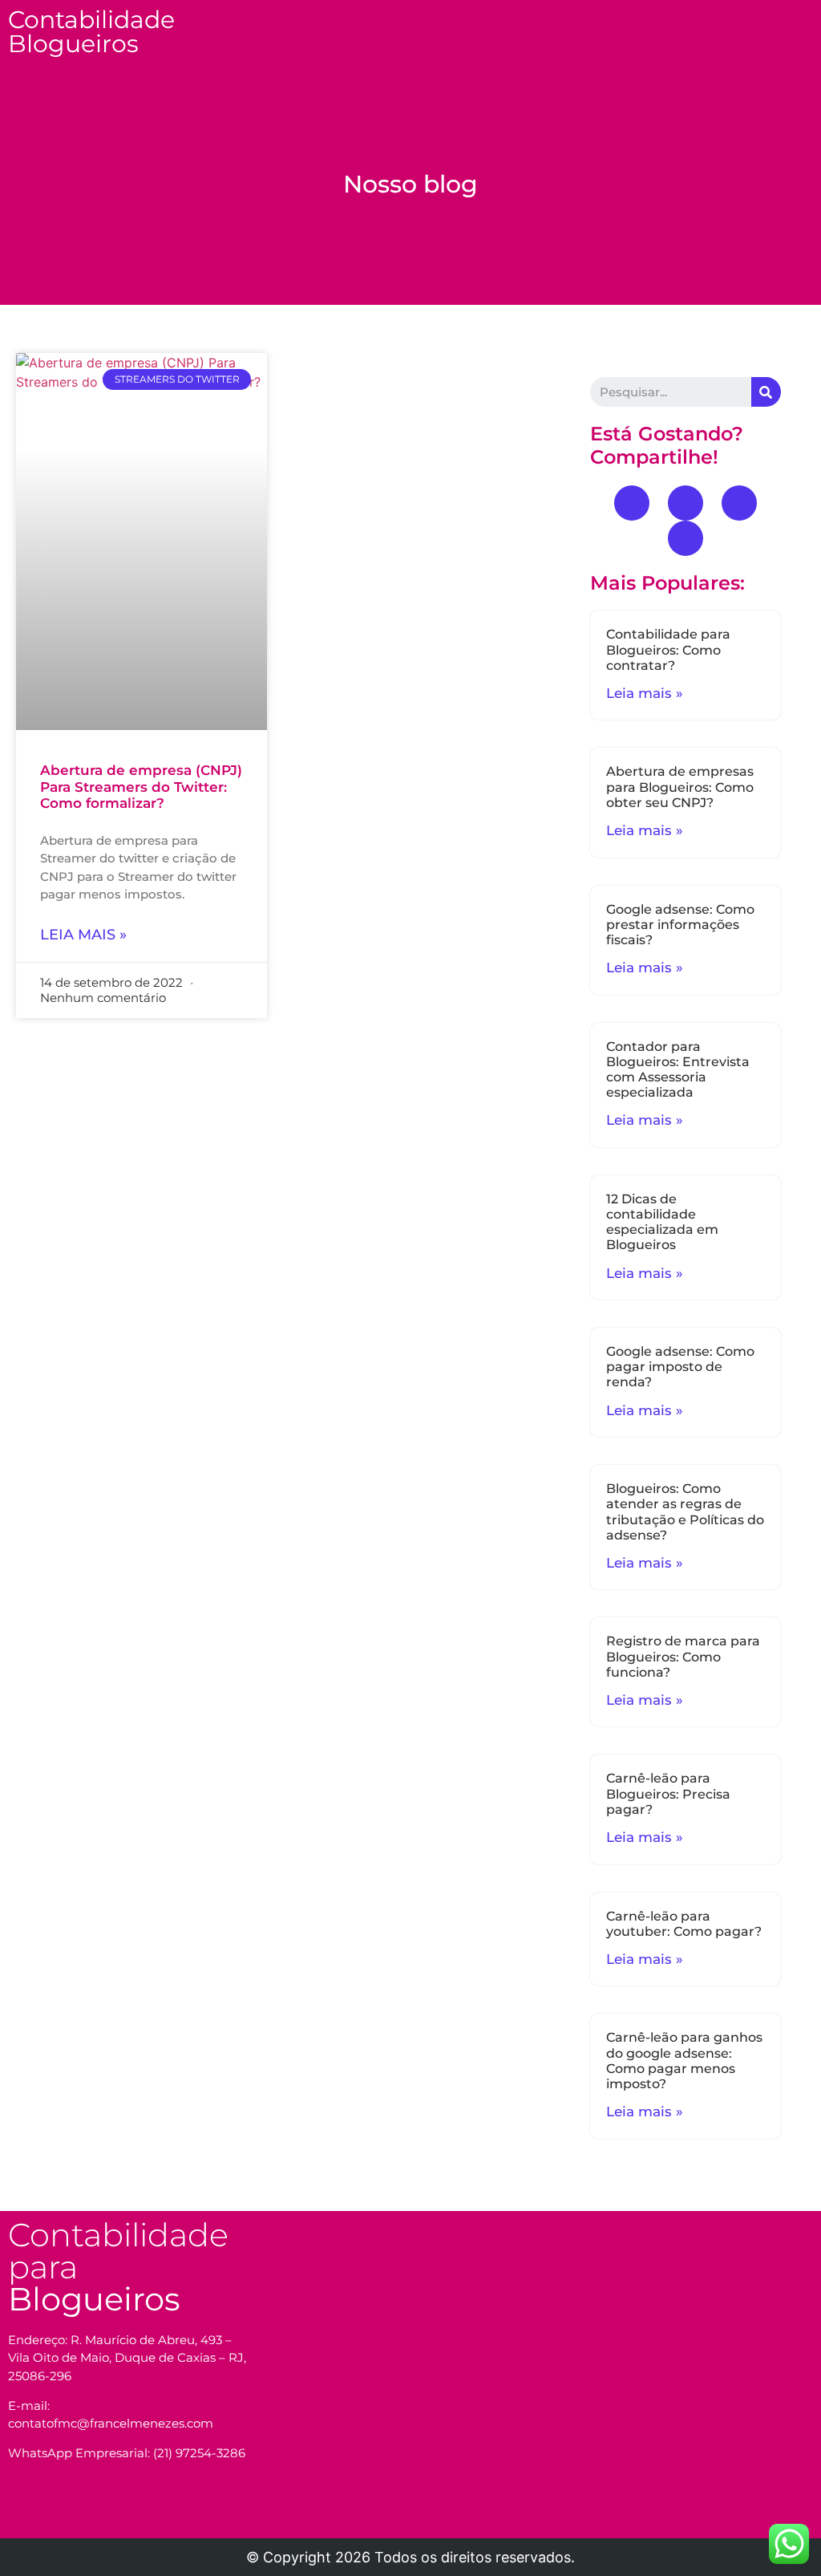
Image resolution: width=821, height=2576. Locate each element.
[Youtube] (686, 503)
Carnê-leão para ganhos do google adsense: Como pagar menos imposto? (684, 2061)
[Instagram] (83, 2510)
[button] (503, 21)
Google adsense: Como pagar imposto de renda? (680, 1367)
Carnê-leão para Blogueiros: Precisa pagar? (668, 1793)
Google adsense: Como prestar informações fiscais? (680, 925)
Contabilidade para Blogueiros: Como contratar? (668, 649)
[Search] (766, 392)
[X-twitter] (739, 503)
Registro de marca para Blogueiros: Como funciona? (683, 1656)
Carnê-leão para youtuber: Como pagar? (684, 1924)
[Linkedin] (686, 538)
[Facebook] (632, 503)
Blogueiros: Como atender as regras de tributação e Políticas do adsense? (685, 1512)
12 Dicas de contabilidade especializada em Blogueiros (662, 1222)
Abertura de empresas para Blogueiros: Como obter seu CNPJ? (680, 787)
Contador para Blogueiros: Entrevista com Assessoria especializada (678, 1070)
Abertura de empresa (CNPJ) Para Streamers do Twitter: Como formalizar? (141, 787)
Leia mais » (83, 935)
